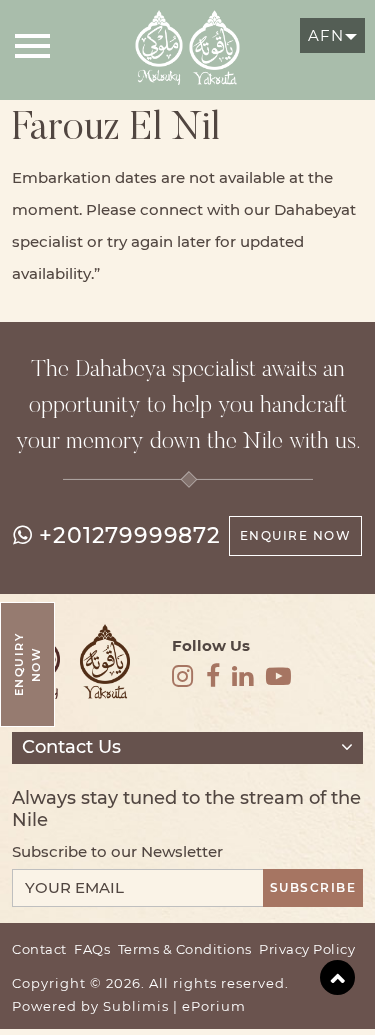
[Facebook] (213, 676)
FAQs (92, 949)
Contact (39, 949)
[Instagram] (183, 676)
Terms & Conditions (185, 949)
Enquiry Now (27, 664)
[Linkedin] (243, 676)
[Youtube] (279, 676)
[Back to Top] (337, 977)
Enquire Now (296, 535)
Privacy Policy (307, 949)
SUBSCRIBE (313, 887)
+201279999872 (129, 535)
